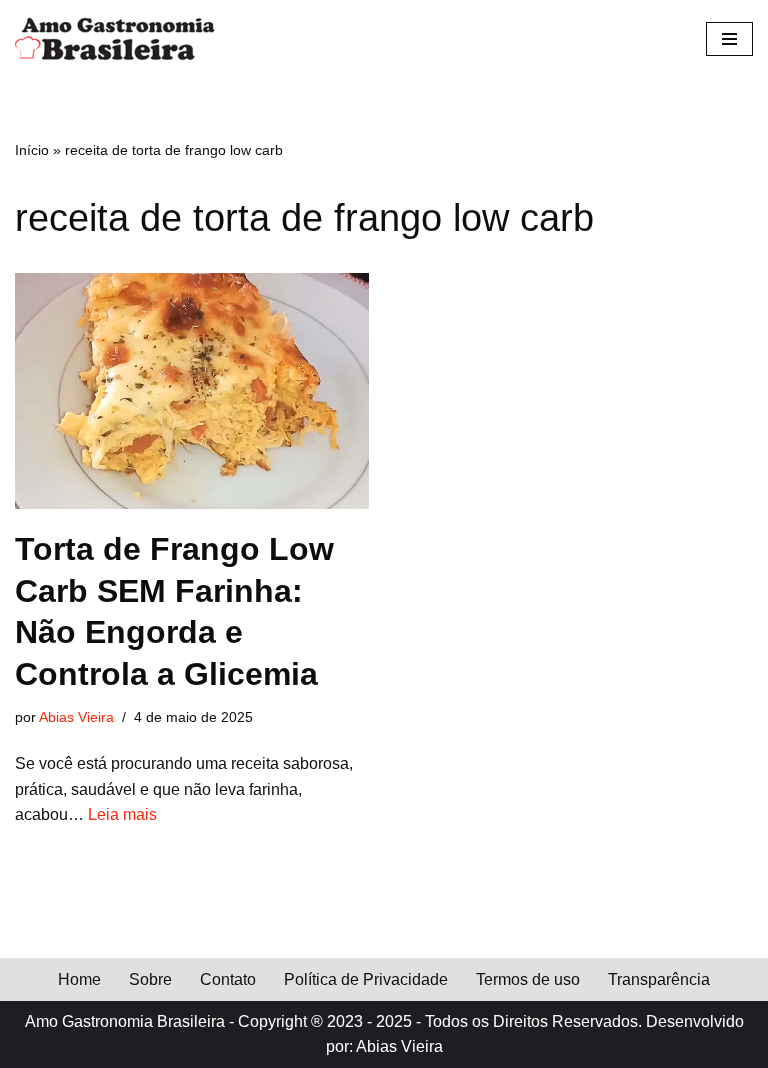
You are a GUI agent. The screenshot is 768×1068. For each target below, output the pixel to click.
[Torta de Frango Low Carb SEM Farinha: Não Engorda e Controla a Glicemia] (192, 391)
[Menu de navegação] (729, 39)
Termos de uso (528, 979)
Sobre (150, 979)
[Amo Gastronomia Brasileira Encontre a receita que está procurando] (115, 39)
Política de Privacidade (366, 979)
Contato (228, 979)
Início (32, 150)
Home (79, 979)
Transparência (659, 979)
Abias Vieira (76, 717)
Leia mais (122, 814)
